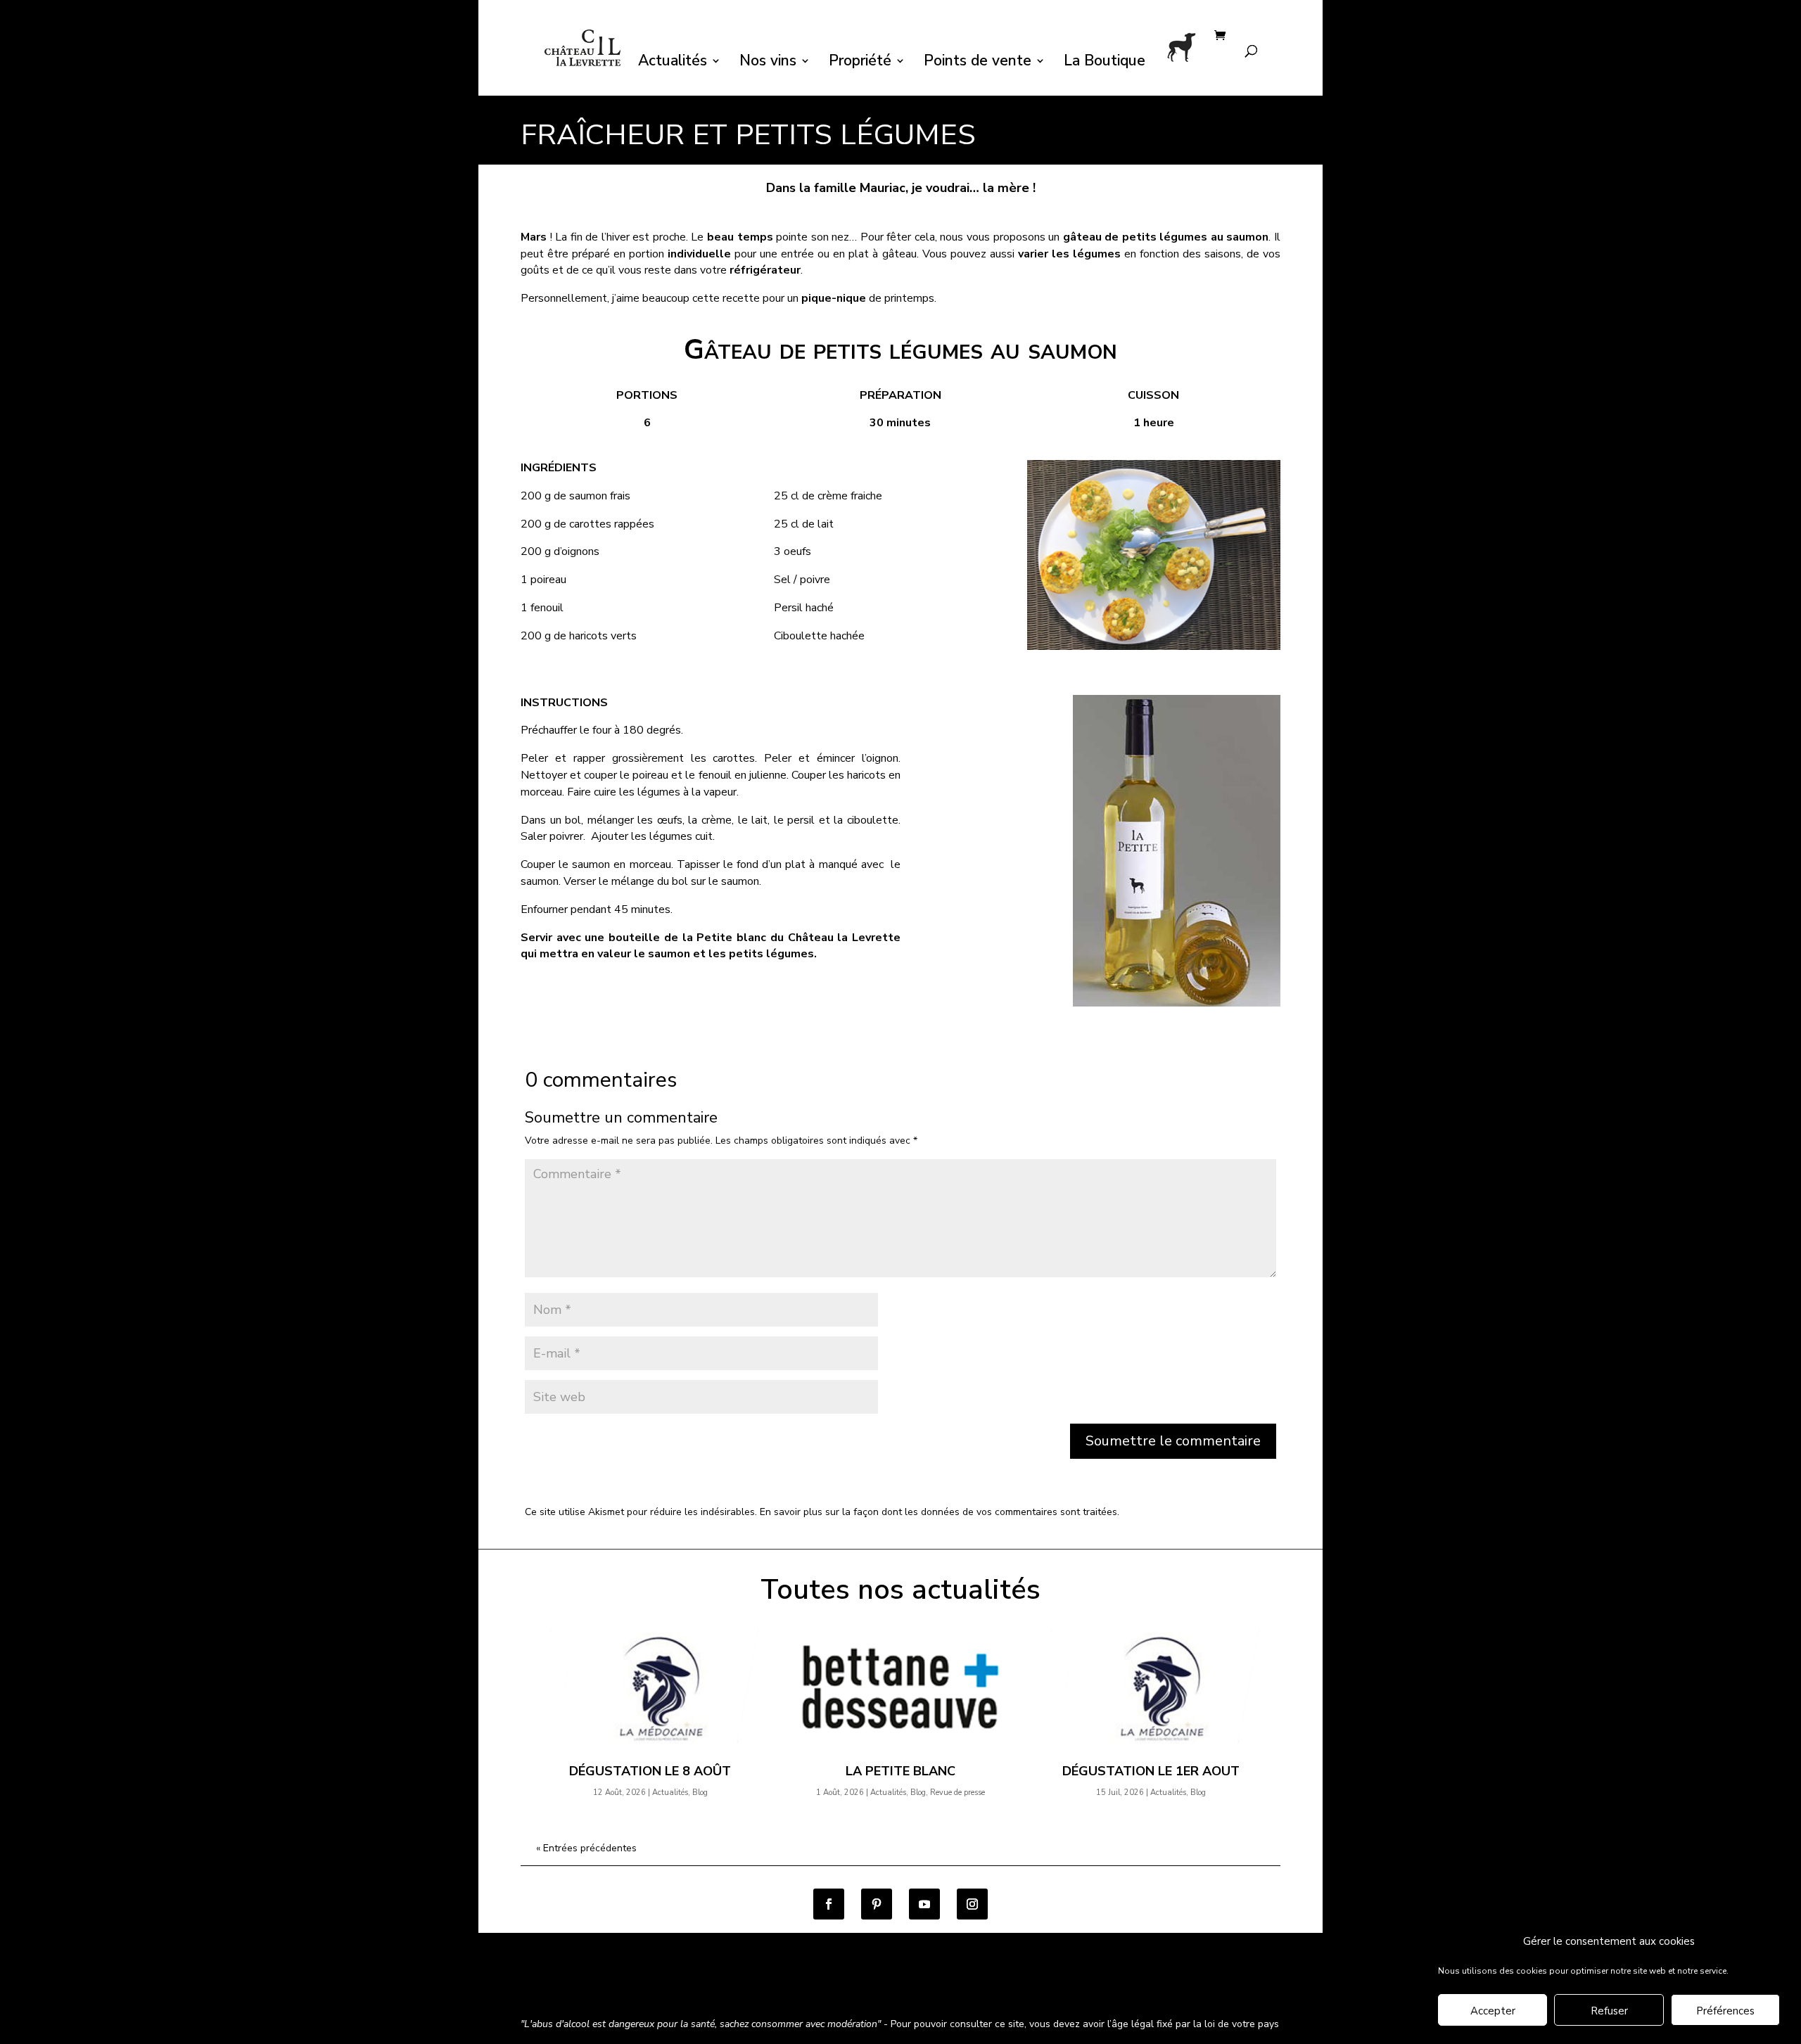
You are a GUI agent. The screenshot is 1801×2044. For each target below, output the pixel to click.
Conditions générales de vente (591, 1986)
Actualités (673, 63)
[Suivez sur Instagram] (972, 1904)
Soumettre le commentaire (1173, 1441)
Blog (700, 1793)
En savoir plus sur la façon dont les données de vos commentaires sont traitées (938, 1512)
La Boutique (1105, 63)
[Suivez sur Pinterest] (877, 1904)
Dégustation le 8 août (650, 1771)
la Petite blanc (900, 1771)
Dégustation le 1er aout (1151, 1771)
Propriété (860, 63)
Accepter (1493, 2011)
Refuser (1609, 2011)
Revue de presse (957, 1793)
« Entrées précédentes (586, 1848)
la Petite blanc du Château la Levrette (789, 938)
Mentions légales (861, 1986)
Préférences (1725, 2011)
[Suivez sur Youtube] (924, 1904)
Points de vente (978, 63)
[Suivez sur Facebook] (829, 1904)
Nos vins (768, 63)
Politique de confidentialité (741, 1986)
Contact (937, 1986)
